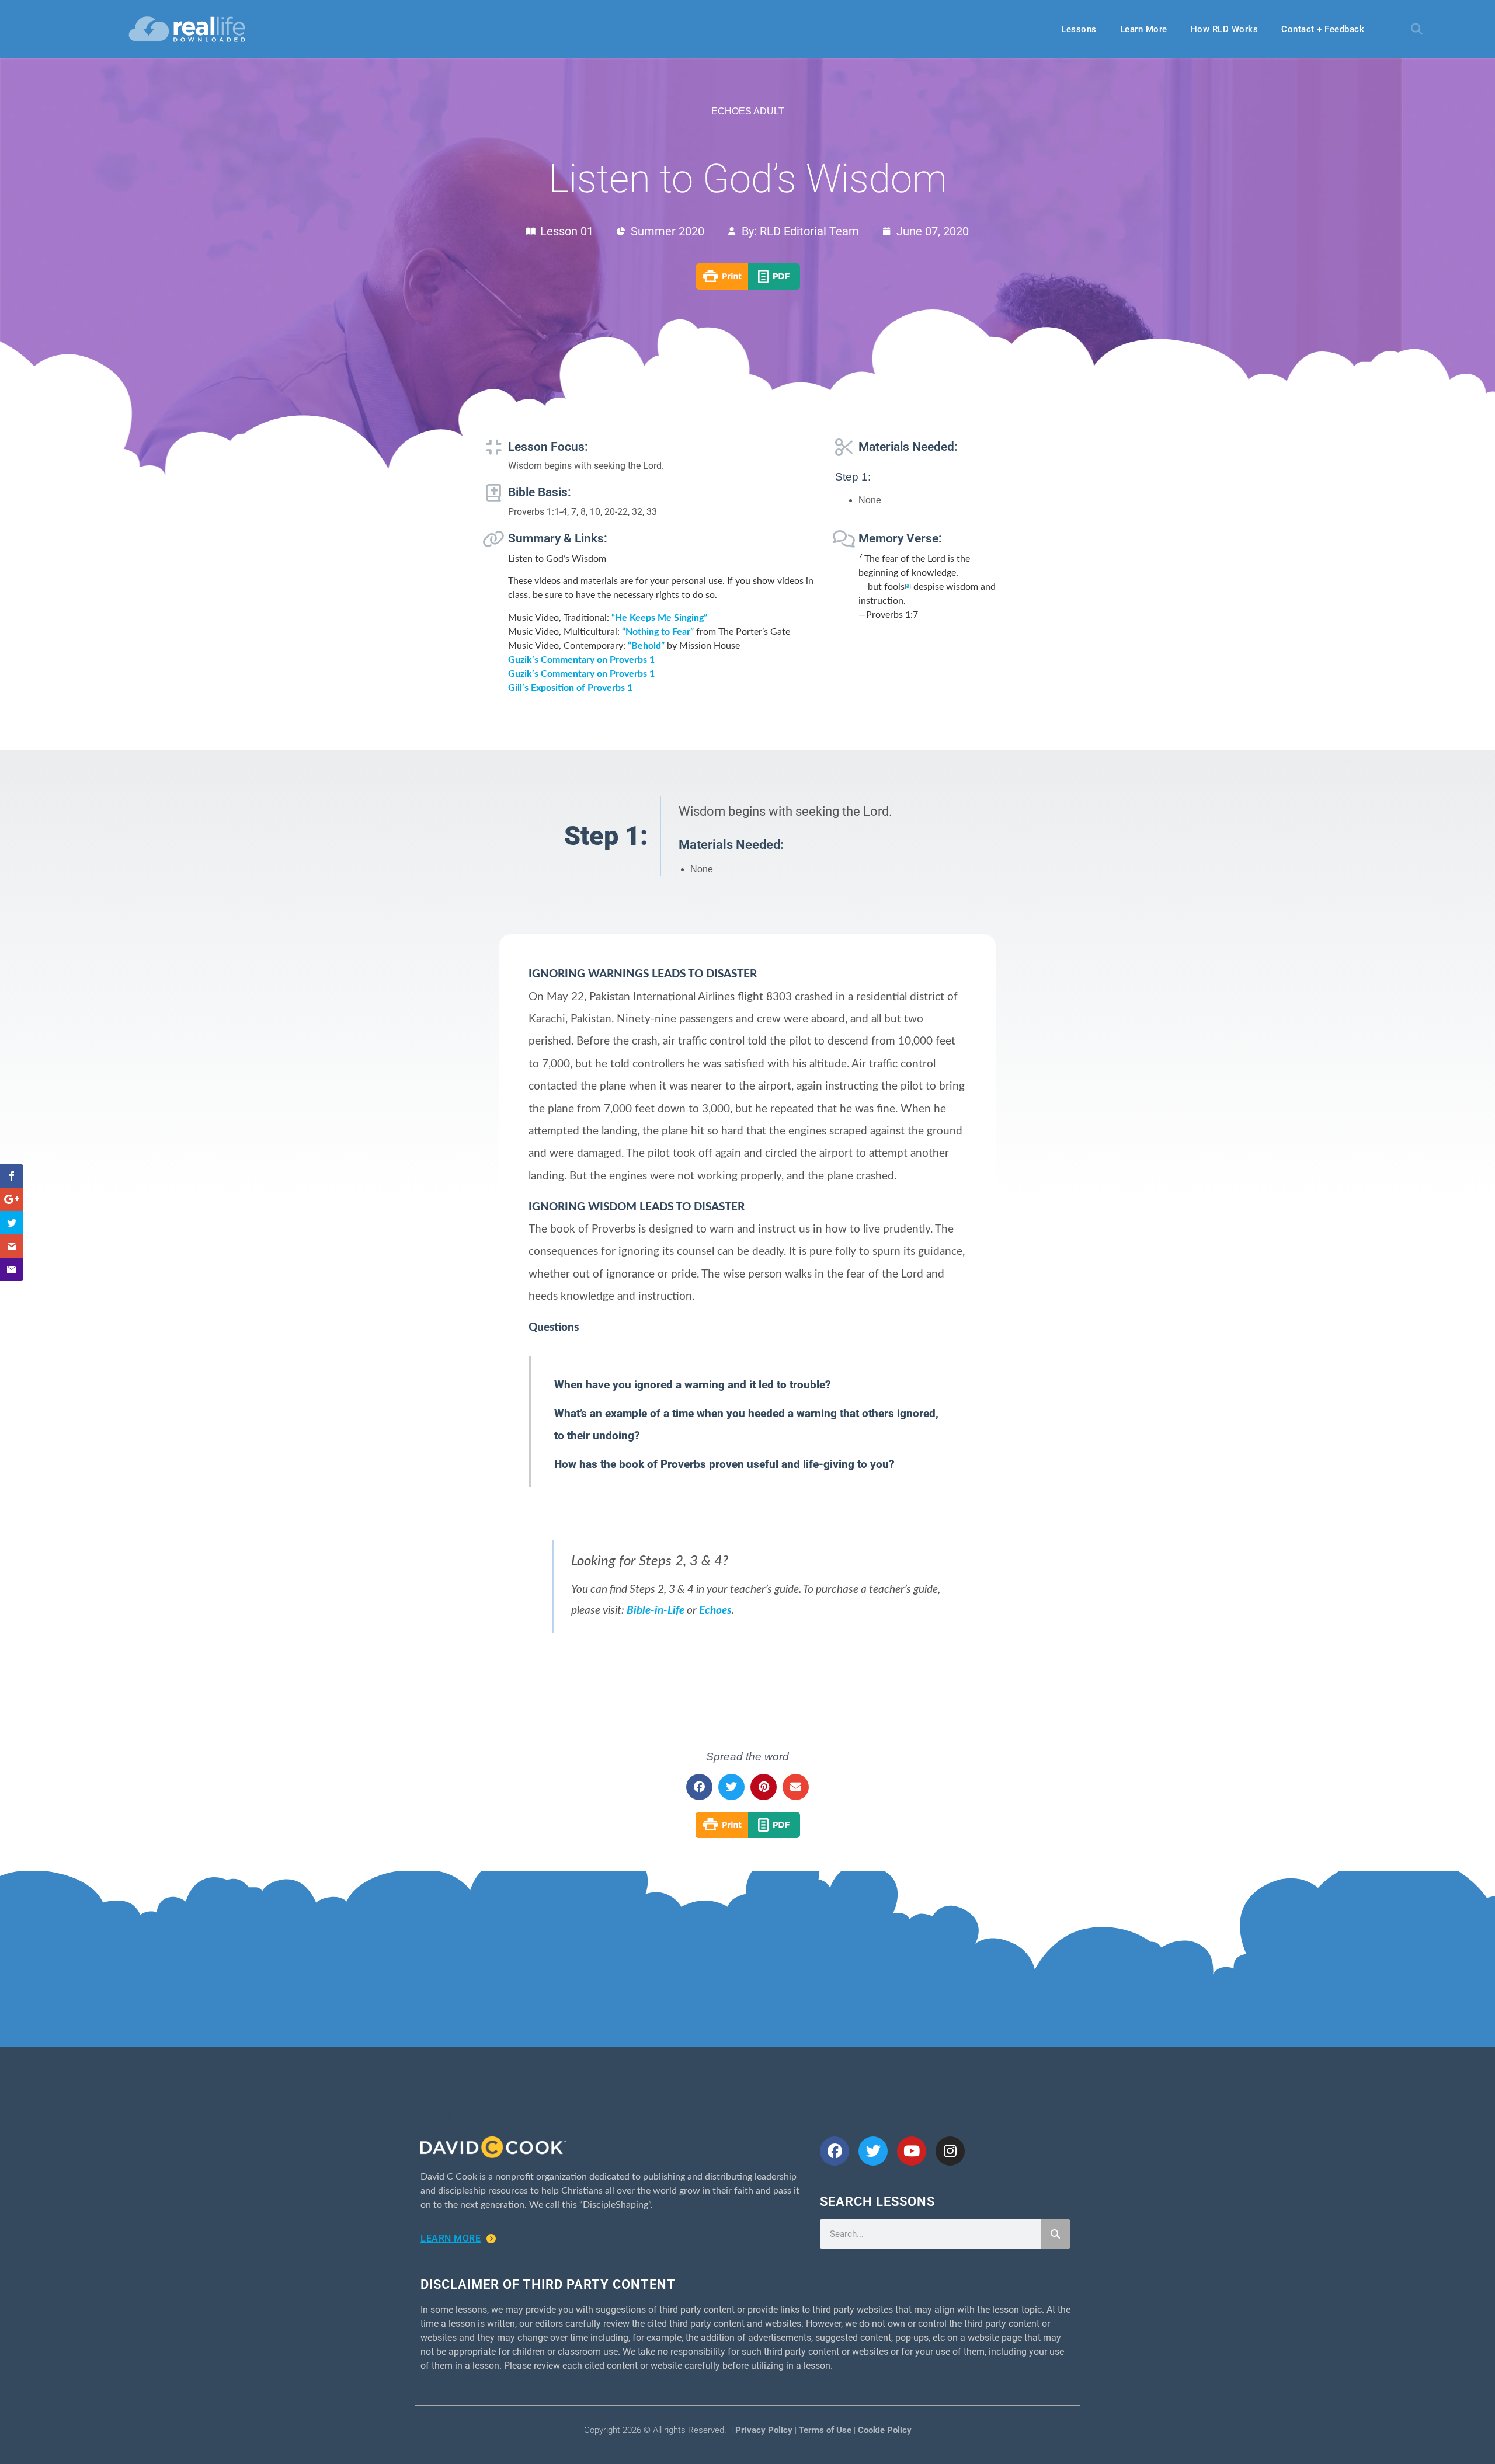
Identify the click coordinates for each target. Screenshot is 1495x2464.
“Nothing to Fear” (658, 632)
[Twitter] (873, 2151)
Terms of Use (825, 2430)
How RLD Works (1225, 29)
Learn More (1144, 29)
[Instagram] (950, 2151)
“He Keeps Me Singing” (659, 618)
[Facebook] (835, 2151)
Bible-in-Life (656, 1611)
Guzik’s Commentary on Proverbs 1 (581, 660)
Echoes (715, 1611)
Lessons (1079, 29)
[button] (1417, 29)
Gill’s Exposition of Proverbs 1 (570, 688)
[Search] (1055, 2234)
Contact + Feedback (1323, 29)
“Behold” (646, 646)
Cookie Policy (885, 2430)
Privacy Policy (764, 2430)
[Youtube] (912, 2151)
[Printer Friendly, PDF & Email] (748, 287)
